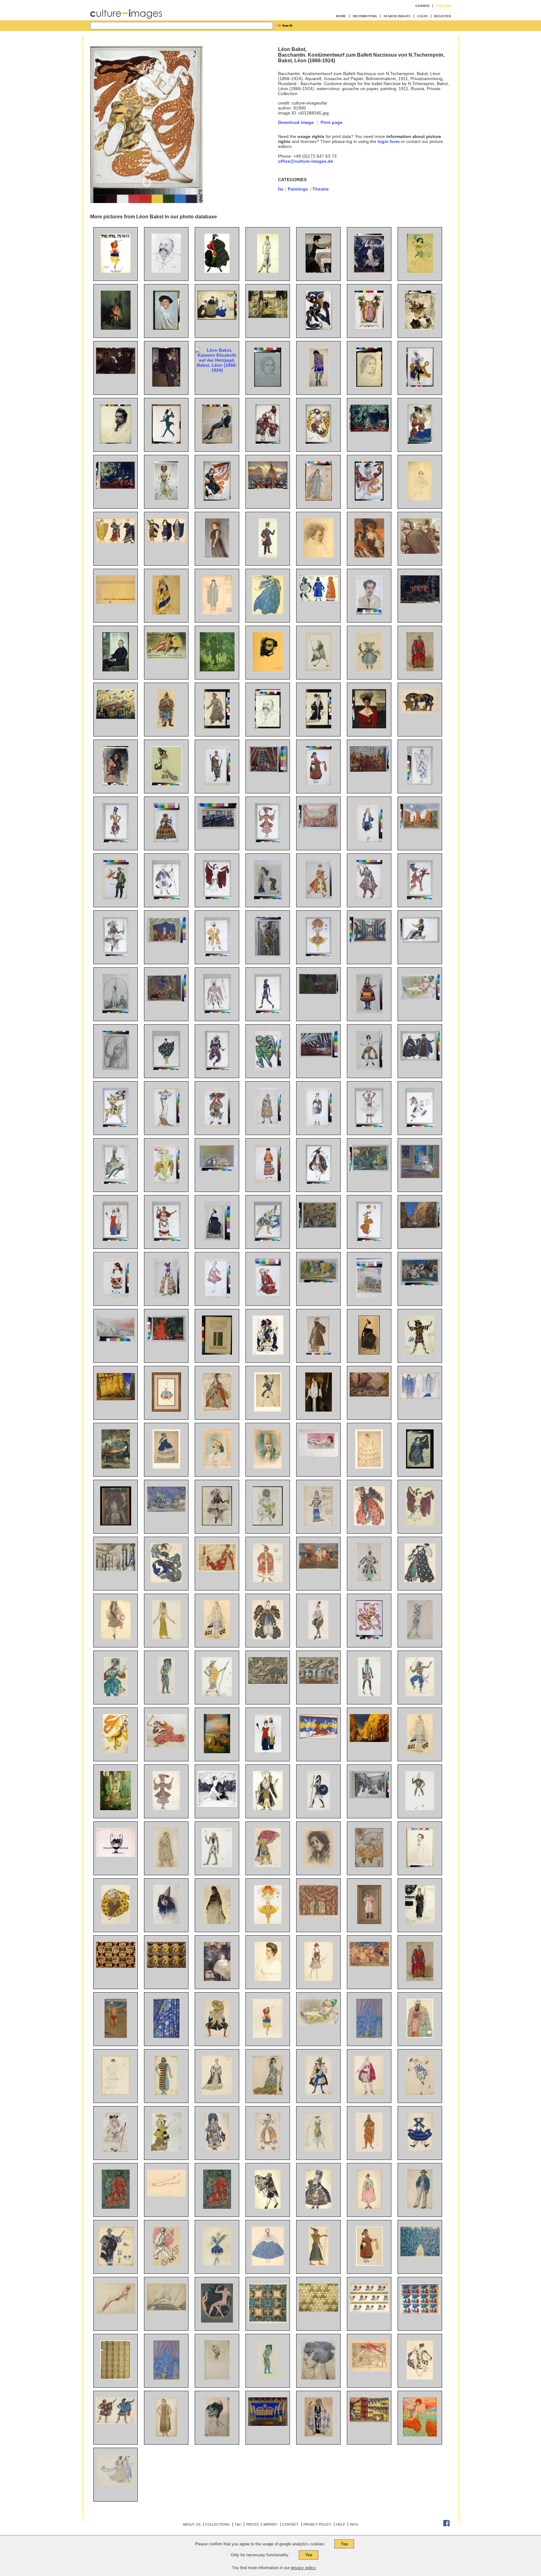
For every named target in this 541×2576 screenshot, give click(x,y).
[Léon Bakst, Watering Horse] (420, 712)
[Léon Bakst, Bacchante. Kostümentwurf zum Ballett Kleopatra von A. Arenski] (116, 2093)
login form (389, 141)
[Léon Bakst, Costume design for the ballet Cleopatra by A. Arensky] (420, 1524)
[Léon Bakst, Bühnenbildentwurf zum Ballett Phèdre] (369, 2421)
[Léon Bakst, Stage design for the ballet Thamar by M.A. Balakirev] (268, 771)
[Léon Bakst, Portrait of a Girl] (166, 1922)
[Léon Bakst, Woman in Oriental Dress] (268, 898)
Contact (290, 2524)
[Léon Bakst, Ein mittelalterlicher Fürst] (420, 1979)
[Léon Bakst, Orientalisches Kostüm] (166, 727)
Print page (332, 122)
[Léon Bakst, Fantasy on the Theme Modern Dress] (116, 1239)
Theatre (321, 189)
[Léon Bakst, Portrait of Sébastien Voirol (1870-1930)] (217, 2378)
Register (443, 16)
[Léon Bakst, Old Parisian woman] (217, 1922)
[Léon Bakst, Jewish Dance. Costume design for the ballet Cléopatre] (319, 1182)
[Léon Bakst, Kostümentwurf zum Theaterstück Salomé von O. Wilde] (166, 2435)
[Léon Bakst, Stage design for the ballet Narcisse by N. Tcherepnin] (319, 992)
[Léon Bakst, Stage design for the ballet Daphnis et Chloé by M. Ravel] (420, 828)
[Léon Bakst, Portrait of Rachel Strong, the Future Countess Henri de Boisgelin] (319, 1410)
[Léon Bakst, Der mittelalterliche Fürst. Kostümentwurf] (420, 670)
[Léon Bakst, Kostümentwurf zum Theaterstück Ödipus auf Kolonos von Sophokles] (116, 2207)
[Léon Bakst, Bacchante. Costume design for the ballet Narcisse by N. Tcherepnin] (420, 898)
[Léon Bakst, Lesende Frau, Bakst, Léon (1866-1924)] (420, 328)
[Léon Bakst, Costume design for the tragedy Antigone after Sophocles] (217, 2207)
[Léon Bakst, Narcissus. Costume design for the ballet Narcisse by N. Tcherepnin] (420, 941)
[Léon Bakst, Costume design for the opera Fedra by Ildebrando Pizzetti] (217, 784)
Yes (344, 2544)
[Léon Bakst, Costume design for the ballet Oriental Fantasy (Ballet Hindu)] (420, 1695)
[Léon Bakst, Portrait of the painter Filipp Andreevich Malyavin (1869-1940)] (318, 1866)
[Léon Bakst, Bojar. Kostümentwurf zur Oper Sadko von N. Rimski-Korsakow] (420, 2036)
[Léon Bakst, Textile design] (268, 2321)
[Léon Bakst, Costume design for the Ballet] (268, 2378)
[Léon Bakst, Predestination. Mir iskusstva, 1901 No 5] (116, 1855)
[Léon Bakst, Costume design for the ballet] (268, 2207)
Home (341, 16)
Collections (217, 2524)
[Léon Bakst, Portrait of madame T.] (116, 1068)
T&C (238, 2524)
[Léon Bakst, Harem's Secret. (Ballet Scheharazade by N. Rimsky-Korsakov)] (166, 1340)
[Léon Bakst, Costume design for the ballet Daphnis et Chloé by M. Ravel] (166, 1068)
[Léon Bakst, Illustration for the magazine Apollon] (217, 2321)
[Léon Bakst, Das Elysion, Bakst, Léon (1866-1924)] (217, 670)
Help (341, 2524)
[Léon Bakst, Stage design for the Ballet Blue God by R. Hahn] (420, 1227)
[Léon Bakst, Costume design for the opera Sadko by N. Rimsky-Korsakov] (268, 1068)
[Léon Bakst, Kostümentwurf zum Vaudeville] (217, 2150)
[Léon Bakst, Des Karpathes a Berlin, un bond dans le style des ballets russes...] (369, 2370)
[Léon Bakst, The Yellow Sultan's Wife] (420, 998)
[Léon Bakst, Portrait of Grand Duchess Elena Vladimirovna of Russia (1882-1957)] (369, 727)
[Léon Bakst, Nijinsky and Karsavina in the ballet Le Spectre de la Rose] (420, 1177)
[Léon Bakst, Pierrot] (166, 2264)
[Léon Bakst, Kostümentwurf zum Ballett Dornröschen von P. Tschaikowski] (217, 2036)
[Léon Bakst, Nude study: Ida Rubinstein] (116, 2312)
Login (422, 16)
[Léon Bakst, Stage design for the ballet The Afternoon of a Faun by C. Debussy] (369, 1170)
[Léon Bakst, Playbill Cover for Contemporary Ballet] (217, 1353)
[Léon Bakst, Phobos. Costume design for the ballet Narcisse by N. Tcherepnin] (116, 1125)
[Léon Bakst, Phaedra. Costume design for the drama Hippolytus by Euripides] (420, 1397)
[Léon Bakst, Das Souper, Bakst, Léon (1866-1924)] (318, 271)
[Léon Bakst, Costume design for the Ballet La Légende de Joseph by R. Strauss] (166, 1182)
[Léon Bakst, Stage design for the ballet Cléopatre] (319, 827)
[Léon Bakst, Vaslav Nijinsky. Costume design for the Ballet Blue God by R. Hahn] (116, 1182)
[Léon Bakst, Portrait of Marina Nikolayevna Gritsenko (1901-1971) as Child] (217, 1979)
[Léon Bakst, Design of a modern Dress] (166, 1125)
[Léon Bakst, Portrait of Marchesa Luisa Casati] (318, 2378)
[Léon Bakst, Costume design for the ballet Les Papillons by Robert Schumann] (319, 1125)
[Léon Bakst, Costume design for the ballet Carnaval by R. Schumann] (268, 1410)
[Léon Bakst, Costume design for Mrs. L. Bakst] (319, 727)
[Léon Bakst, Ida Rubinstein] (369, 1353)
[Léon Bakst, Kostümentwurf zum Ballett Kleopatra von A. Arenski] (420, 2378)
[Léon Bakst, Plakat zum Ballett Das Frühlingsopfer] (116, 271)
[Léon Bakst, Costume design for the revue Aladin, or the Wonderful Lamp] (369, 1581)
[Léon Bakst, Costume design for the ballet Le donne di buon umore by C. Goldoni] (268, 1125)
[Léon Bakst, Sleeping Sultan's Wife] (319, 1455)
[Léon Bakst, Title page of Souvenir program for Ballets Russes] (217, 1524)
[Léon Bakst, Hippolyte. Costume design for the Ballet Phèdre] (319, 1809)
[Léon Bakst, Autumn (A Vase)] (116, 1524)
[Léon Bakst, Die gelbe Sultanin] (319, 2024)
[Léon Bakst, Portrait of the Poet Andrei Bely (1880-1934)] (420, 1866)
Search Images (397, 16)
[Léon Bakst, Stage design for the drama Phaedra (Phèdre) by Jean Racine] (217, 827)
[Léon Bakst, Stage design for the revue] (319, 1682)
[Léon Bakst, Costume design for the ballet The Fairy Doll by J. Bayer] (217, 727)
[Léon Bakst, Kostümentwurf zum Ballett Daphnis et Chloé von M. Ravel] (116, 2422)
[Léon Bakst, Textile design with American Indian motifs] (116, 1966)
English (443, 6)
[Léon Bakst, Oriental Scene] (116, 1467)
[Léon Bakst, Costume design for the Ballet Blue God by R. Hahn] (268, 841)
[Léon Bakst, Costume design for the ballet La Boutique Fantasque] (420, 2207)
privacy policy (303, 2568)
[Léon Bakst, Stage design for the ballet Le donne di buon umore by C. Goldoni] (166, 941)
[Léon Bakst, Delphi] (116, 1340)
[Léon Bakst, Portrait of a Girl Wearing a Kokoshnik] (217, 1467)
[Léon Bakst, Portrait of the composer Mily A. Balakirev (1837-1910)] (166, 271)
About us (192, 2524)
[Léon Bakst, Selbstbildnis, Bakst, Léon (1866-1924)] (166, 328)
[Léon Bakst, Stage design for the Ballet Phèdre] (319, 1738)
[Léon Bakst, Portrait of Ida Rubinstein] (217, 1239)
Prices (252, 2524)
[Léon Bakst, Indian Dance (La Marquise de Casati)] (268, 1239)
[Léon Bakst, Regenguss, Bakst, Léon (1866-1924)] (369, 271)
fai (281, 189)
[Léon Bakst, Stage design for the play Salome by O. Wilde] (319, 1056)
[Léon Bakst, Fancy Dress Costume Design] (166, 784)
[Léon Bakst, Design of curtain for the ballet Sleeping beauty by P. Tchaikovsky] (166, 2378)
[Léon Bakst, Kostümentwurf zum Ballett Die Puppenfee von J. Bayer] (369, 670)
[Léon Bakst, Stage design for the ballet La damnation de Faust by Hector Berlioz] (166, 2309)
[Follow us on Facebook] (446, 2525)
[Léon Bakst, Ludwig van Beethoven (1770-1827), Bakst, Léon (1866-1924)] (318, 556)
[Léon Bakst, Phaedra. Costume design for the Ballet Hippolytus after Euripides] (420, 1922)
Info (354, 2524)
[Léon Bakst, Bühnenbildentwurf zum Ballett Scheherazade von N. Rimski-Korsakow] (116, 717)
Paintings (298, 189)
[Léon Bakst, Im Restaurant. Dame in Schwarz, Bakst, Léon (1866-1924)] (369, 556)
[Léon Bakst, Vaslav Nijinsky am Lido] (116, 2036)
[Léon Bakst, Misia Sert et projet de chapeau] (217, 2435)
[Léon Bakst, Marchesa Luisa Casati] (420, 2435)
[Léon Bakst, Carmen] (116, 784)
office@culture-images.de (306, 161)
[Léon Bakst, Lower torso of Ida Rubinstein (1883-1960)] (166, 2195)
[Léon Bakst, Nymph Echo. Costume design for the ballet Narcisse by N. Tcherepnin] (420, 1467)
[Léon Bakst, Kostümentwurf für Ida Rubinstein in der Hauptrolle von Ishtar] (268, 271)
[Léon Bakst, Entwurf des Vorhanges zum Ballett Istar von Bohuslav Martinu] (166, 2036)
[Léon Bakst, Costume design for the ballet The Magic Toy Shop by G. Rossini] (319, 898)
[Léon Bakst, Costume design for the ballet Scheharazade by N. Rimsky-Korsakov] (116, 1695)
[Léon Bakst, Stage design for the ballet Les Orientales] (319, 1916)
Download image (296, 122)
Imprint (270, 2524)
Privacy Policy (317, 2524)
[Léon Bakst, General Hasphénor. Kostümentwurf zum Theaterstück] (369, 2150)
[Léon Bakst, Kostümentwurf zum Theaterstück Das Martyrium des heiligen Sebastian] (319, 2435)
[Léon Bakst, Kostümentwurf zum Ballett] (268, 2036)
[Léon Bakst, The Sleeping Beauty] (217, 1752)
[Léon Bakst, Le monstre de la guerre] (268, 1682)
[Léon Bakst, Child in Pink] (369, 1922)
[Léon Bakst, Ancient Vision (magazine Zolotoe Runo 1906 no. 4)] (217, 1805)
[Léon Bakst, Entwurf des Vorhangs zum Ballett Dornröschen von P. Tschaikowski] (369, 2036)
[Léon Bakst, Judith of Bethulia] (116, 1011)
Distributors (365, 16)
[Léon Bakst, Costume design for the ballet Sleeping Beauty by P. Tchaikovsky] (217, 1410)
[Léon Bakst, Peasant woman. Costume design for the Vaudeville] (369, 2264)
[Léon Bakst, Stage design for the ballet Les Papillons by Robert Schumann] (166, 1510)
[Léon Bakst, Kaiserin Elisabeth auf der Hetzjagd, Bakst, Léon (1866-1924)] (217, 370)
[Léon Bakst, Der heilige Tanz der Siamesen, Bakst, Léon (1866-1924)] (420, 602)
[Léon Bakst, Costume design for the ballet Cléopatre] (217, 898)
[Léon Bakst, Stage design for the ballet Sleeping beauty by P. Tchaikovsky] (116, 1569)
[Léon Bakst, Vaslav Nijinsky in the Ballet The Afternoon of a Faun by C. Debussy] (369, 1638)
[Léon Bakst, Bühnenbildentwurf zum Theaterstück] (268, 2424)
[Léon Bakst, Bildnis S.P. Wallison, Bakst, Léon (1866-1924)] (217, 556)
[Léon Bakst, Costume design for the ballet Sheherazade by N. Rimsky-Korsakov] (116, 841)
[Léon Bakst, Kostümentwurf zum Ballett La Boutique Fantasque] (420, 2150)
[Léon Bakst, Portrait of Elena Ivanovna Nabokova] (268, 1979)
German (422, 6)
